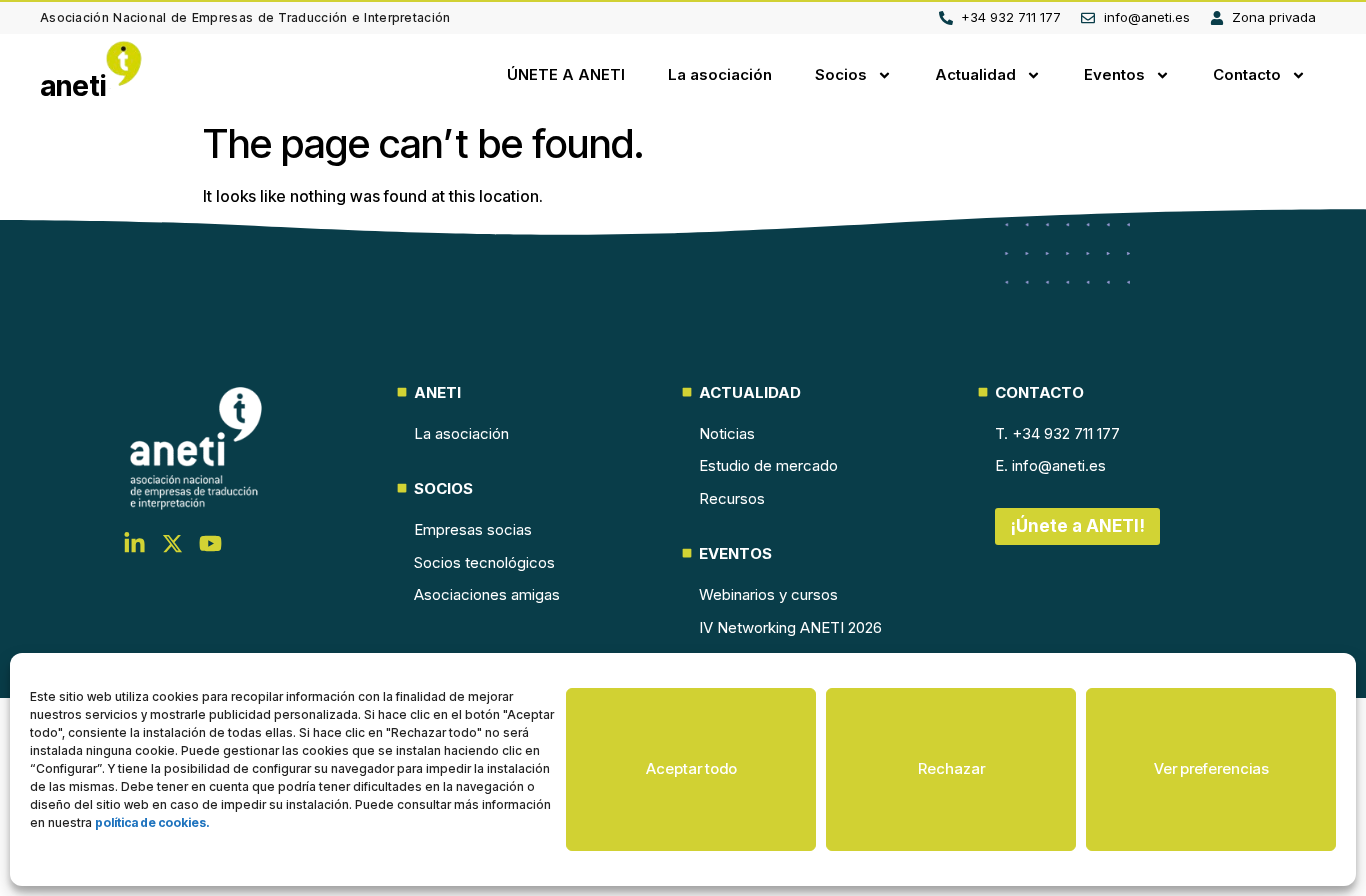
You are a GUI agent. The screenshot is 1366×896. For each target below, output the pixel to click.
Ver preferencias (1211, 768)
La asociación (720, 74)
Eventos (1114, 74)
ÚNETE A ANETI (566, 74)
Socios (841, 74)
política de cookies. (152, 822)
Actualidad (975, 74)
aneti (73, 86)
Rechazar (951, 768)
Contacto (1247, 74)
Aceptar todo (691, 768)
